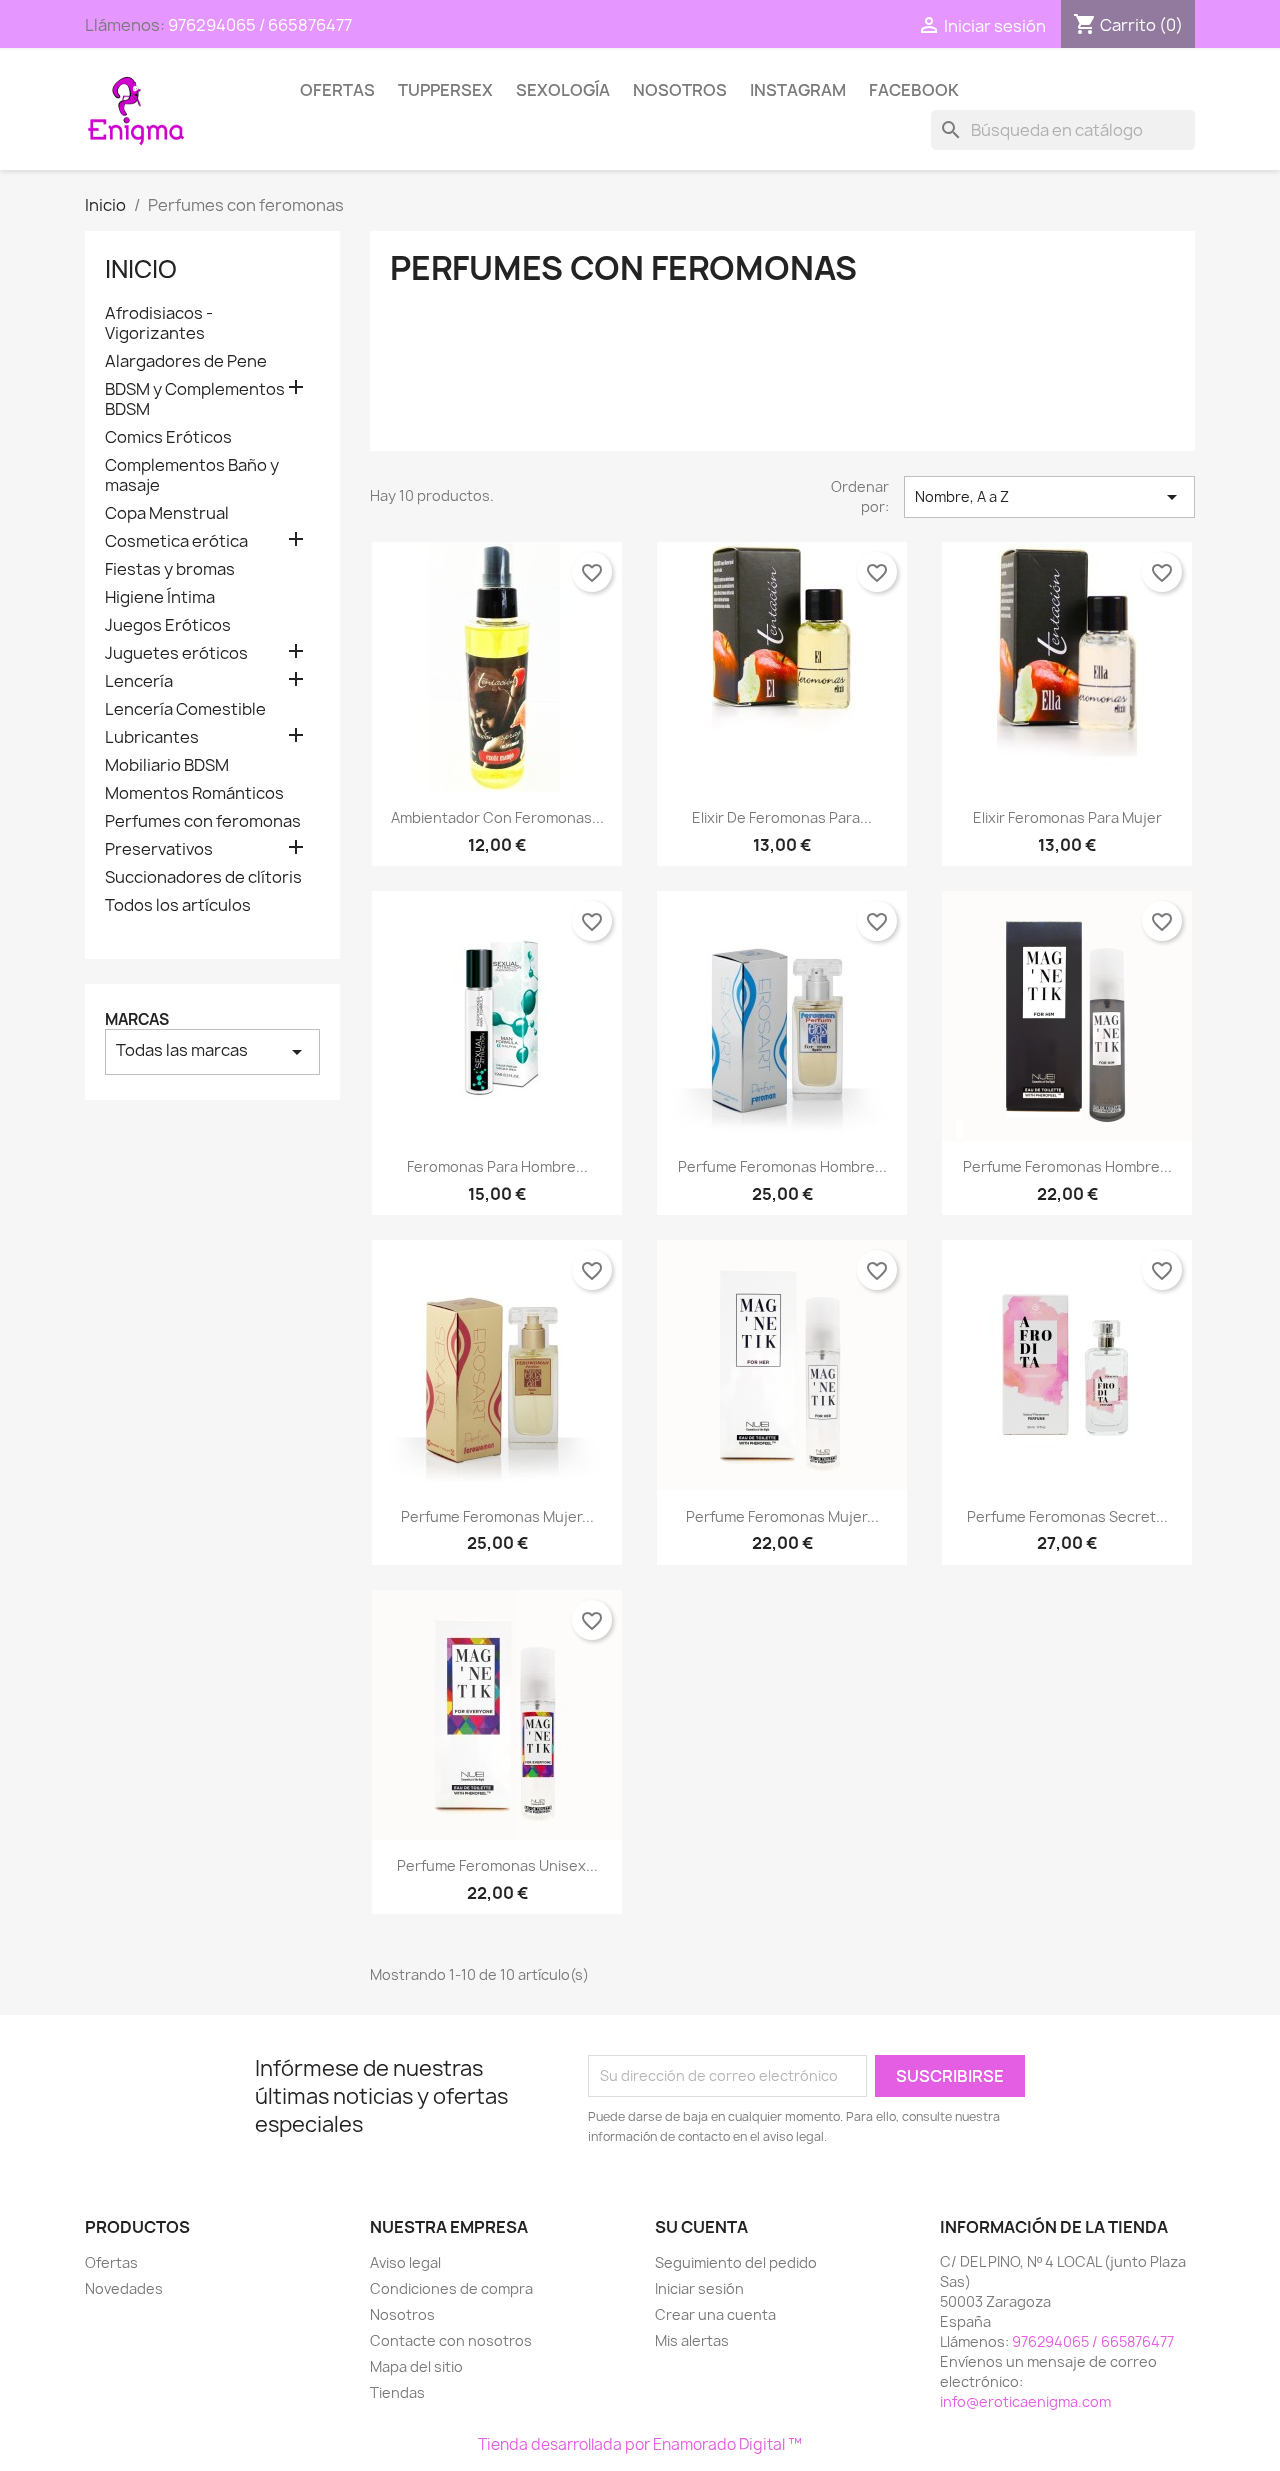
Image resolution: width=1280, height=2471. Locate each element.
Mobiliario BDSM (167, 765)
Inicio (141, 269)
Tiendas (397, 2392)
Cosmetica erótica (176, 541)
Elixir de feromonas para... (782, 817)
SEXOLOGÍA (563, 90)
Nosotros (680, 90)
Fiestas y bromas (170, 569)
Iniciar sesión (699, 2288)
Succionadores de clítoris (203, 877)
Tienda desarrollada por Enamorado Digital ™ (640, 2444)
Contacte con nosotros (451, 2340)
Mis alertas (692, 2340)
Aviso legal (405, 2262)
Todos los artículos (178, 905)
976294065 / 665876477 (260, 25)
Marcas (137, 1019)
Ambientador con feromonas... (497, 817)
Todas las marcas (212, 1051)
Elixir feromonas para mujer (1067, 817)
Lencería (139, 681)
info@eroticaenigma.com (1025, 2401)
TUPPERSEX (445, 90)
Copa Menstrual (167, 513)
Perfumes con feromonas (203, 821)
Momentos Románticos (194, 793)
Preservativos (159, 849)
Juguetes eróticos (176, 653)
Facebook (914, 90)
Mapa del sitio (416, 2366)
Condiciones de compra (451, 2288)
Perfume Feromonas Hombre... (782, 1166)
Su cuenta (701, 2227)
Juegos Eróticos (168, 625)
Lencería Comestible (185, 709)
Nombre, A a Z (1049, 497)
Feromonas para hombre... (497, 1166)
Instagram (798, 90)
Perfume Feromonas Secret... (1067, 1516)
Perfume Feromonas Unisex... (497, 1865)
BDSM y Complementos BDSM (195, 399)
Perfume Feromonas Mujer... (497, 1516)
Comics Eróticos (168, 437)
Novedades (124, 2288)
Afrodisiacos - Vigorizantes (159, 323)
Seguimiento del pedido (736, 2262)
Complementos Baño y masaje (192, 475)
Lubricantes (152, 737)
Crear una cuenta (715, 2314)
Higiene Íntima (160, 597)
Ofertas (337, 90)
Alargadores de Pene (186, 361)
